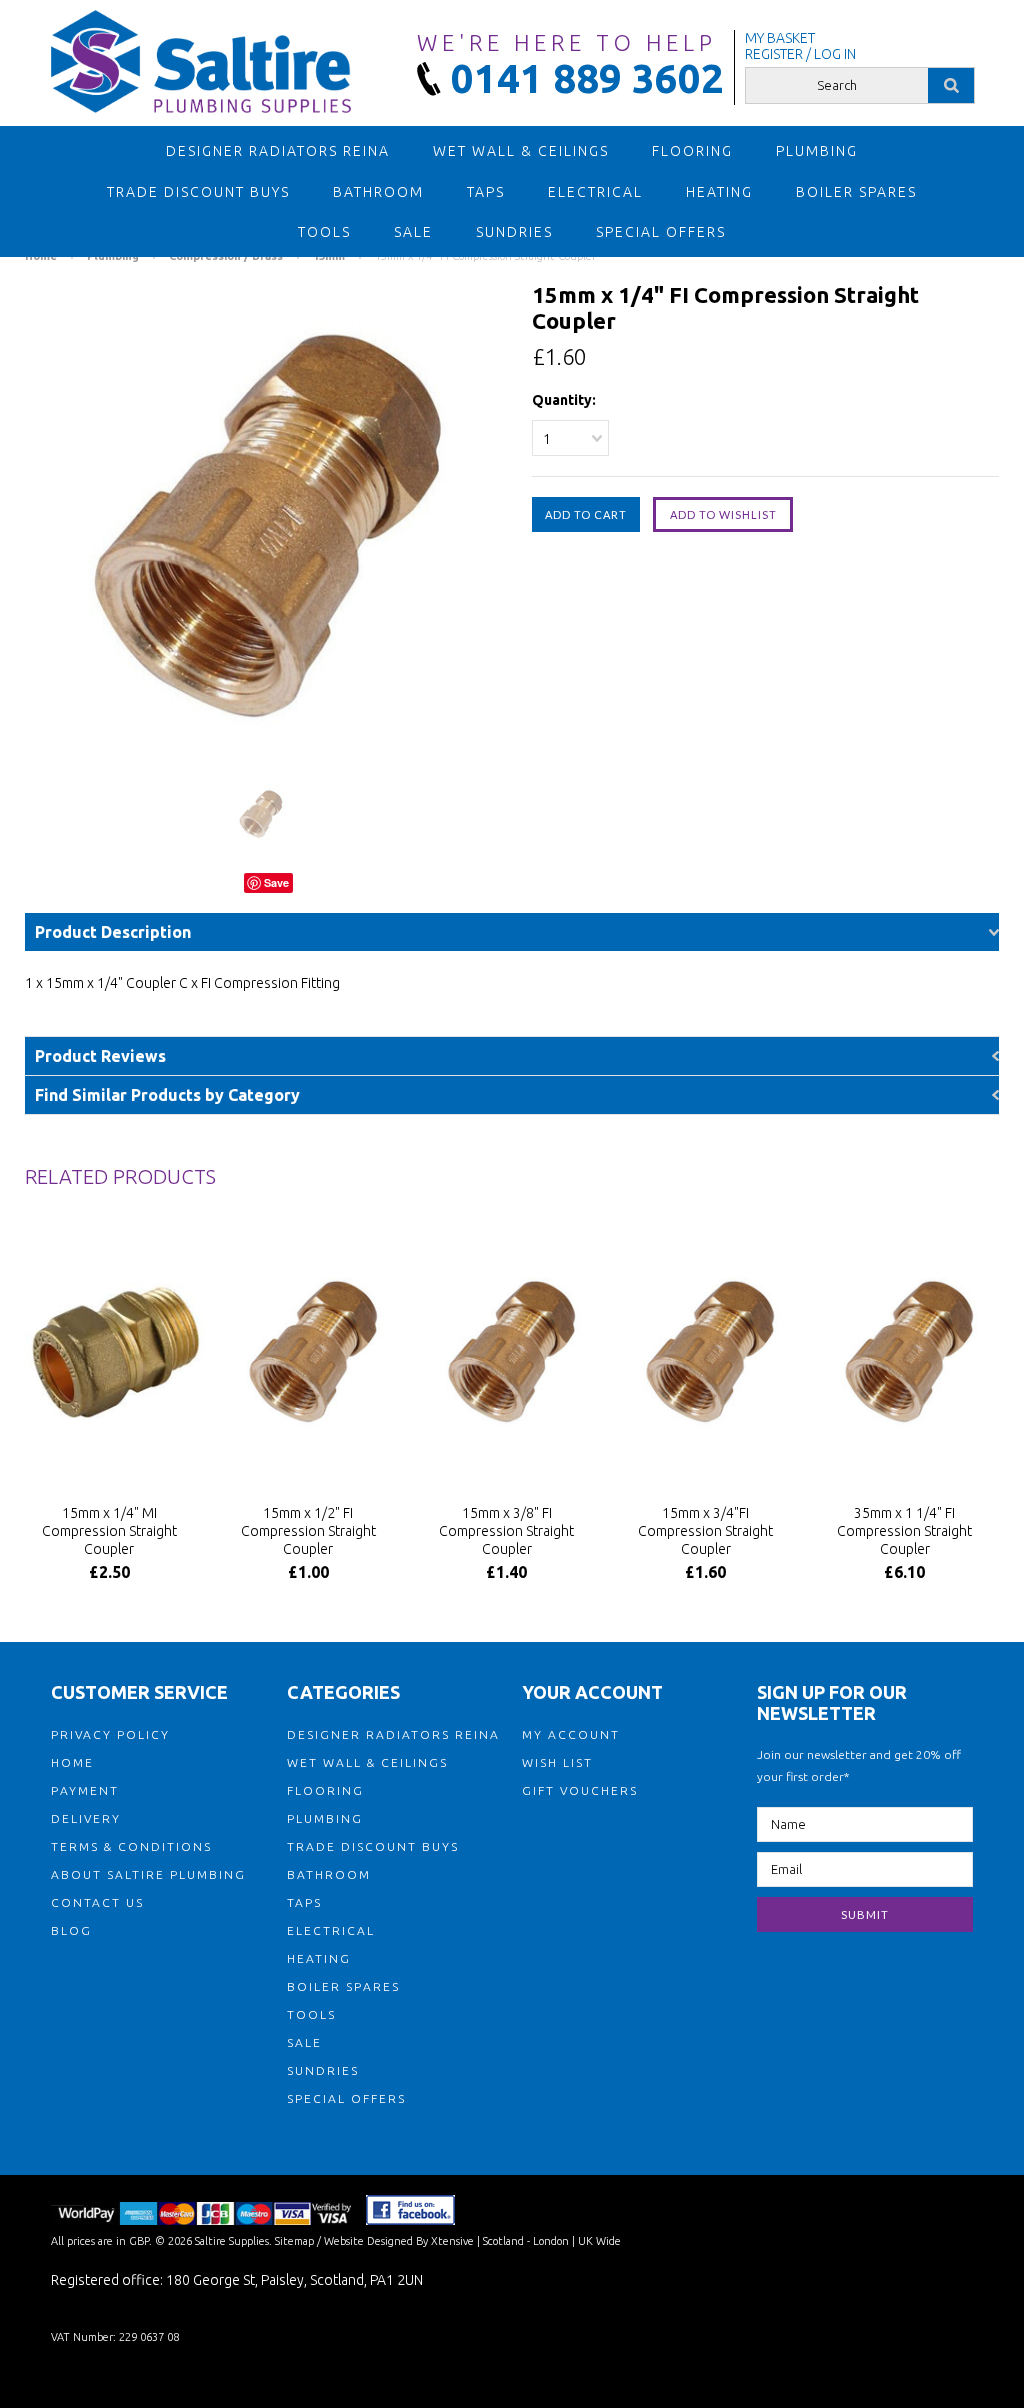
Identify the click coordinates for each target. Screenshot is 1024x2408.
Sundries (514, 232)
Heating (719, 192)
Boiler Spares (856, 192)
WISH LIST (557, 1762)
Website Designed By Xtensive (399, 2241)
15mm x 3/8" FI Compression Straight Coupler (506, 1531)
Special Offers (661, 232)
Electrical (595, 192)
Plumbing (817, 151)
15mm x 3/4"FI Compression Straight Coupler (705, 1531)
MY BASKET (780, 38)
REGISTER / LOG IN (800, 54)
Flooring (692, 151)
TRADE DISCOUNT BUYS (198, 192)
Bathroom (378, 192)
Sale (413, 232)
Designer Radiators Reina (278, 151)
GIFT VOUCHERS (580, 1790)
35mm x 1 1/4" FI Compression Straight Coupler (904, 1531)
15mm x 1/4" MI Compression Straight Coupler (109, 1531)
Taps (486, 192)
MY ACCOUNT (571, 1734)
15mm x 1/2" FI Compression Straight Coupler (308, 1531)
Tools (324, 232)
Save (276, 882)
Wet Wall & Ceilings (521, 151)
